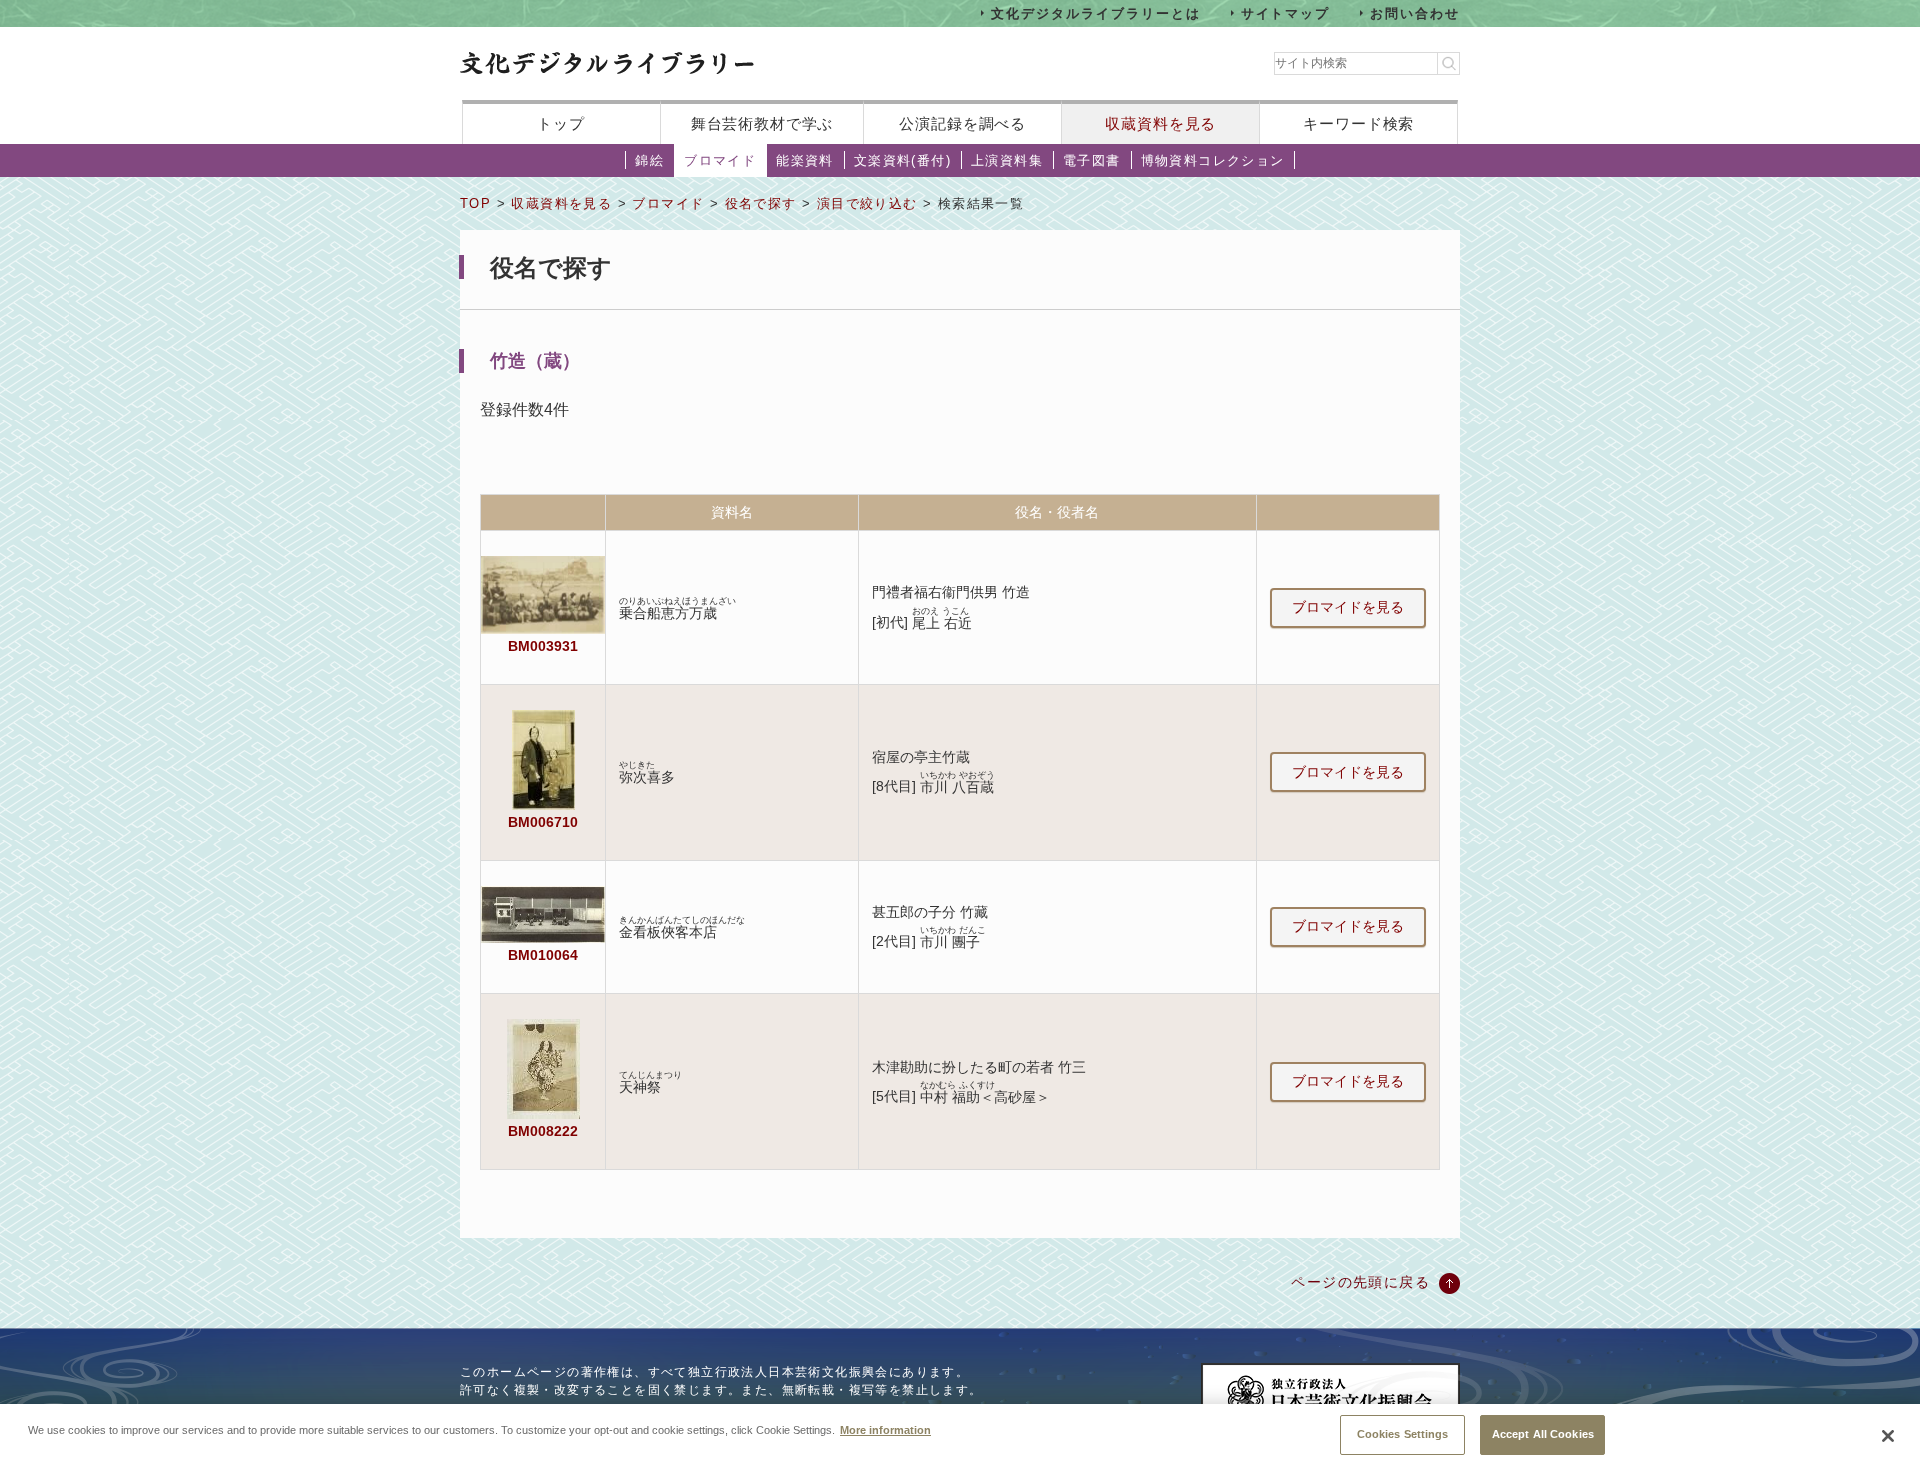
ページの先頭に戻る (1360, 1282)
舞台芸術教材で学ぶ (762, 123)
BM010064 (543, 955)
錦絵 (649, 160)
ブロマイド (720, 160)
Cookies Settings (1403, 1434)
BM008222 (543, 1131)
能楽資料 (805, 160)
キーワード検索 (1358, 123)
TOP (475, 203)
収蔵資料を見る (1160, 123)
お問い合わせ (1415, 12)
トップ (561, 123)
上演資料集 (1007, 160)
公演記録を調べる (962, 123)
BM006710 (543, 822)
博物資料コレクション (1213, 160)
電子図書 (1092, 160)
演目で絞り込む (867, 203)
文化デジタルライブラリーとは (1095, 12)
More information (885, 1429)
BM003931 (543, 646)
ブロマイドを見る (1348, 607)
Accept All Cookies (1543, 1434)
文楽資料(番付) (902, 160)
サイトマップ (1286, 12)
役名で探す (761, 203)
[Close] (1888, 1436)
